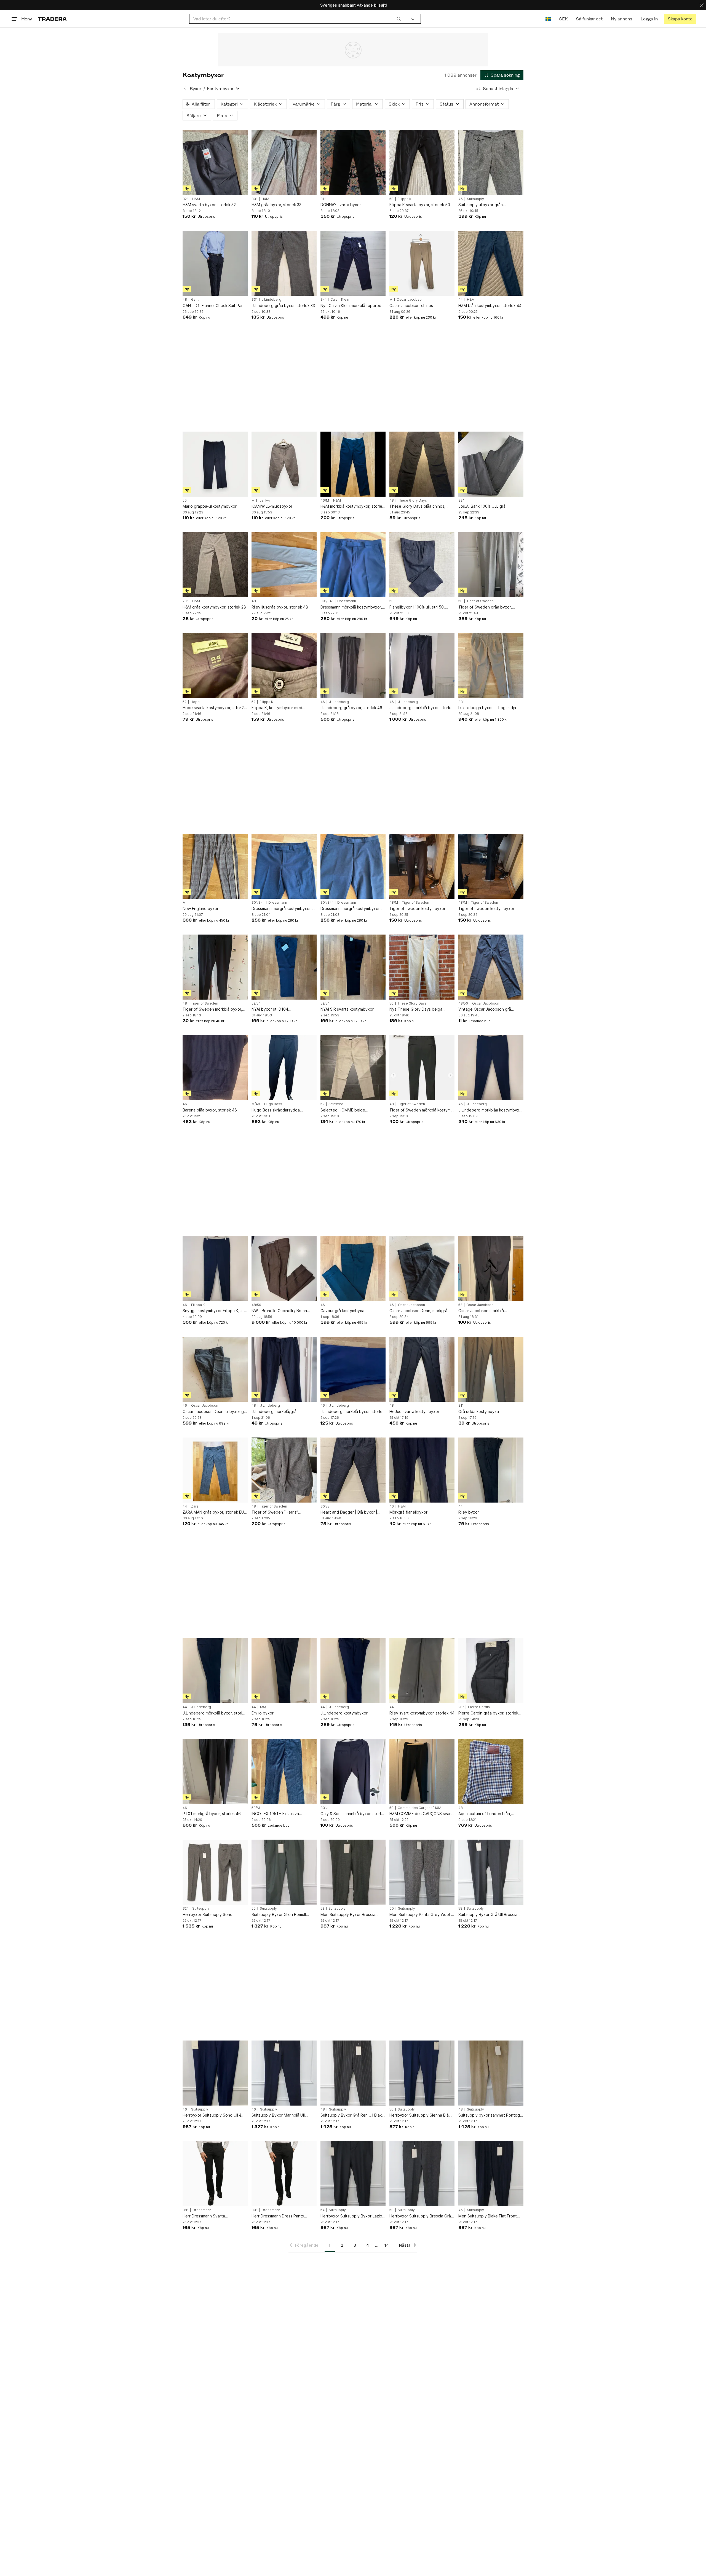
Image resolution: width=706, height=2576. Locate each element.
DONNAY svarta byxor (341, 205)
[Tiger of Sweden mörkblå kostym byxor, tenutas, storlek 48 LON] (422, 1068)
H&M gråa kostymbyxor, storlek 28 (214, 607)
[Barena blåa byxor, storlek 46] (215, 1068)
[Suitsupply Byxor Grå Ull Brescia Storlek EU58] (491, 1872)
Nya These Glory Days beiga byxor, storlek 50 (416, 1009)
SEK (563, 19)
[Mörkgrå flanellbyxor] (422, 1470)
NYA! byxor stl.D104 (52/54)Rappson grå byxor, (277, 1009)
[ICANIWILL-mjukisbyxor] (284, 464)
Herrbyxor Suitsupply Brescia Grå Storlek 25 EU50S (420, 2216)
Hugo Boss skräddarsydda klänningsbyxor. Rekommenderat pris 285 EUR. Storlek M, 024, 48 (281, 1110)
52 (184, 702)
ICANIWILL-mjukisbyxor (272, 506)
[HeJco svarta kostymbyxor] (422, 1369)
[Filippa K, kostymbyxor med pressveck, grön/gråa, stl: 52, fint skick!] (284, 666)
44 (461, 300)
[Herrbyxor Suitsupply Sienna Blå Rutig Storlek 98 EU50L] (422, 2073)
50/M (256, 1808)
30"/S (325, 1506)
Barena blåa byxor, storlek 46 (210, 1110)
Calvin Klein (340, 300)
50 (391, 199)
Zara (195, 1506)
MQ (263, 1707)
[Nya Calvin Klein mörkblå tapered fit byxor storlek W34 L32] (353, 263)
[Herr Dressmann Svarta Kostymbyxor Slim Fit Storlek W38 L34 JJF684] (215, 2174)
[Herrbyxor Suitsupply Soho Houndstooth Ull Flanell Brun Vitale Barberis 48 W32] (215, 1872)
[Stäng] (702, 5)
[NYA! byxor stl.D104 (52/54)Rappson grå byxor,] (284, 967)
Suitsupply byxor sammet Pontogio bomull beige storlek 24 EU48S (491, 2115)
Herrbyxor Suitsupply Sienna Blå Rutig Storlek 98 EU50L (419, 2115)
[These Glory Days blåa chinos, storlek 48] (422, 464)
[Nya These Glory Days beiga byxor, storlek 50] (422, 967)
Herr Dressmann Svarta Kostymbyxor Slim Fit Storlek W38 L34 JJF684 (214, 2216)
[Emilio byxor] (284, 1671)
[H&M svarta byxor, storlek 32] (215, 163)
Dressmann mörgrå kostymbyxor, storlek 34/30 (282, 909)
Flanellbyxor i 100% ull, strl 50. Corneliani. (417, 607)
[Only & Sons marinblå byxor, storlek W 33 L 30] (353, 1772)
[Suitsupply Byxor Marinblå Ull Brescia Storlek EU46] (284, 2073)
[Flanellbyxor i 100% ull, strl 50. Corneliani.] (422, 565)
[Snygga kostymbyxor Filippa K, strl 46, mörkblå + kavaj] (215, 1269)
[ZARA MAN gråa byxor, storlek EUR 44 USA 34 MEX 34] (215, 1470)
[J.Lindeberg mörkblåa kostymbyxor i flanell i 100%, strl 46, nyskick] (491, 1068)
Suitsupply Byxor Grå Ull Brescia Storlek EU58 (488, 1915)
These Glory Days (412, 500)
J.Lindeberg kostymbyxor (344, 1713)
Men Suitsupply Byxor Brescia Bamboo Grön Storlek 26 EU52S (350, 1915)
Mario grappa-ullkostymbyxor (210, 506)
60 (392, 1909)
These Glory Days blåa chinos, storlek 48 (417, 506)
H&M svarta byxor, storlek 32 (209, 205)
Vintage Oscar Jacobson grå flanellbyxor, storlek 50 (485, 1009)
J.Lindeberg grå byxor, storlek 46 (351, 708)
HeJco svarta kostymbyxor (414, 1411)
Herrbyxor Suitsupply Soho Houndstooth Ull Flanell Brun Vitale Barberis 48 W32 (214, 1915)
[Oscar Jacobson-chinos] (422, 263)
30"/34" (327, 601)
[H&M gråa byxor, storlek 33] (284, 163)
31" (323, 199)
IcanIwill (265, 500)
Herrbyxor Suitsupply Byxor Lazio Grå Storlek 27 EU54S (351, 2216)
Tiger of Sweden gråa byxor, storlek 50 (485, 607)
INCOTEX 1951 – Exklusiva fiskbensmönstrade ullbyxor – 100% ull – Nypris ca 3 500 (284, 1814)
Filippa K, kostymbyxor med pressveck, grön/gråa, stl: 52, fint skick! (282, 708)
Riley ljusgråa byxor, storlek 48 (280, 607)
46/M (325, 500)
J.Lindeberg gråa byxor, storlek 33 (283, 305)
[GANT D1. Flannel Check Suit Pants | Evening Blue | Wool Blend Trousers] (215, 263)
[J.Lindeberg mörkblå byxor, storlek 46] (422, 666)
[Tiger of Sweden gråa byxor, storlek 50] (491, 565)
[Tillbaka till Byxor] (185, 88)
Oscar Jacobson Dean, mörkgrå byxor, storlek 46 (418, 1311)
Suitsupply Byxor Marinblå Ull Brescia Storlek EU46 (278, 2115)
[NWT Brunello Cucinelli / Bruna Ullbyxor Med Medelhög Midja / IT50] (284, 1269)
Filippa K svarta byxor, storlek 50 (420, 205)
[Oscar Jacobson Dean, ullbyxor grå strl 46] (215, 1369)
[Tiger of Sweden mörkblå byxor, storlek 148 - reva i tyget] (215, 967)
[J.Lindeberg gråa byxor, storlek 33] (284, 263)
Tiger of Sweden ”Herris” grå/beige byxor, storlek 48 (277, 1512)
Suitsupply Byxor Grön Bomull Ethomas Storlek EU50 (279, 1915)
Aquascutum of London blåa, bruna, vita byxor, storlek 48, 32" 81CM (489, 1814)
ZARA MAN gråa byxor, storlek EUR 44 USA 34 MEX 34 (215, 1512)
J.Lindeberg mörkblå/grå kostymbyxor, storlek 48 (274, 1412)
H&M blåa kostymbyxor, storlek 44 (490, 305)
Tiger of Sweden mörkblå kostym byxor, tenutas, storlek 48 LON (420, 1110)
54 (323, 2210)
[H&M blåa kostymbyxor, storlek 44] (491, 263)
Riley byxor (469, 1512)
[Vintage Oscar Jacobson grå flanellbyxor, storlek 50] (491, 967)
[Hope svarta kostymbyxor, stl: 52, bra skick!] (215, 666)
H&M (196, 199)
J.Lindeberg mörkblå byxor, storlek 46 (421, 708)
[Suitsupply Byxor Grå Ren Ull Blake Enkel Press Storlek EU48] (353, 2073)
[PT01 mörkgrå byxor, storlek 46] (215, 1772)
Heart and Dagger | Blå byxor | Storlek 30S (349, 1512)
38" (185, 2210)
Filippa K (405, 199)
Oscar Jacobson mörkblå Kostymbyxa (481, 1311)
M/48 (256, 1104)
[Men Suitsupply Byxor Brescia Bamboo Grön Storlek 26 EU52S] (353, 1872)
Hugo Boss (273, 1104)
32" (185, 199)
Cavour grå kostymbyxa (342, 1311)
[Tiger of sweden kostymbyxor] (422, 866)
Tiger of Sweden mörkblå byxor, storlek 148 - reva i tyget (212, 1009)
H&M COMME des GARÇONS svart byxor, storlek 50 (421, 1814)
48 (185, 300)
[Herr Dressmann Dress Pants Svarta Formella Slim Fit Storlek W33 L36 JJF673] (284, 2174)
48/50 (463, 1003)
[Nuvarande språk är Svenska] (548, 19)
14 (387, 2245)
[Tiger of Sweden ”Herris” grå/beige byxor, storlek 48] (284, 1470)
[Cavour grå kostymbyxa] (353, 1269)
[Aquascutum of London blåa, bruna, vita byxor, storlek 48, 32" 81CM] (491, 1772)
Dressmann (347, 601)
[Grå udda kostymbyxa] (491, 1369)
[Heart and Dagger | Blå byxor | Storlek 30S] (353, 1470)
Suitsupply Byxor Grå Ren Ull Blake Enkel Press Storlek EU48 (352, 2115)
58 (460, 1909)
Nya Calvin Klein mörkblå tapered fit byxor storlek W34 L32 (351, 306)
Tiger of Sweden (480, 601)
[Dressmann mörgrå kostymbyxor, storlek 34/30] (284, 866)
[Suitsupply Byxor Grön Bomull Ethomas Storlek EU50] (284, 1872)
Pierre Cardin (479, 1707)
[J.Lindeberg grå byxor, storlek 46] (353, 666)
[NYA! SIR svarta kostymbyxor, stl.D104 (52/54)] (353, 967)
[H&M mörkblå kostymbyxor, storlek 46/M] (353, 464)
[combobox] (297, 19)
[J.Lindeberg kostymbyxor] (353, 1671)
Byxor (196, 89)
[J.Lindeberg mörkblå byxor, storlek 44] (215, 1671)
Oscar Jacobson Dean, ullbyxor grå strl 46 (215, 1412)
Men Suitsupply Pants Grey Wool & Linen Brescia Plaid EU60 (421, 1915)
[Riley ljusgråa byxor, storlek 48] (284, 565)
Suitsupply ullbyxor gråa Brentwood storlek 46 (481, 205)
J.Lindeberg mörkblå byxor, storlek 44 (215, 1713)
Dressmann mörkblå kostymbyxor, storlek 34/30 (351, 607)
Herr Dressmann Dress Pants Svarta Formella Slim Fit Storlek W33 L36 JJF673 (280, 2216)
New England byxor (200, 909)
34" (323, 300)
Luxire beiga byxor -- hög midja (487, 708)
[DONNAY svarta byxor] (353, 163)
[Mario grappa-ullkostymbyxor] (215, 464)
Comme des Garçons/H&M (419, 1808)
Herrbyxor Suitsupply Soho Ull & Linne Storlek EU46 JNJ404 (212, 2115)
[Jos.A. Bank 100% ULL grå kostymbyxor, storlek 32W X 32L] (491, 464)
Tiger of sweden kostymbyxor (417, 909)
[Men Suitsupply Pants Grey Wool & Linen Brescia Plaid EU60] (422, 1872)
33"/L (325, 1808)
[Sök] (399, 19)
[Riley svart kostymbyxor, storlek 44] (422, 1671)
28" (185, 601)
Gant (195, 300)
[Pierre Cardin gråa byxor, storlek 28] (491, 1671)
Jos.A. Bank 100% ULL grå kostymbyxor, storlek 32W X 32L (488, 506)
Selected (336, 1104)
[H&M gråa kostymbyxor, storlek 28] (215, 565)
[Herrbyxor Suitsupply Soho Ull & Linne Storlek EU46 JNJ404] (215, 2073)
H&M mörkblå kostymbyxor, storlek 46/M (352, 506)
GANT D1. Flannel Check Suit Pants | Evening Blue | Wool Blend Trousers (215, 306)
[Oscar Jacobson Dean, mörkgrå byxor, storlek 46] (422, 1269)
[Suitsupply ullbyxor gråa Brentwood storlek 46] (491, 163)
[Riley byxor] (491, 1470)
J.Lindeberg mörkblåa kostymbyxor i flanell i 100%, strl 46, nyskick (491, 1110)
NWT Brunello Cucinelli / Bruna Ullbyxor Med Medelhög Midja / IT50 (280, 1311)
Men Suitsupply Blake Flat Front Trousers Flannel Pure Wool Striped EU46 (491, 2216)
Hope (195, 702)
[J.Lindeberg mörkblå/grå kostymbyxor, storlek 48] (284, 1369)
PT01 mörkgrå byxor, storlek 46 (212, 1814)
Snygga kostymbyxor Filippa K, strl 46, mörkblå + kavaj (214, 1311)
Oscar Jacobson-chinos (411, 305)
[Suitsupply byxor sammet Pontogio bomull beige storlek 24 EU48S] (491, 2073)
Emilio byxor (263, 1713)
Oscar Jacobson (410, 300)
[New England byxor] (215, 866)
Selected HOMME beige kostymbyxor (343, 1110)
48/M (394, 903)
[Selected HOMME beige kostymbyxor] (353, 1068)
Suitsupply (475, 199)
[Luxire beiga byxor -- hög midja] (491, 666)
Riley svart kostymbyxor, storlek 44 (422, 1713)
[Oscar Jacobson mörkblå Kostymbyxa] (491, 1269)
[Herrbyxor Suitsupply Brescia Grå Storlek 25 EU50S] (422, 2174)
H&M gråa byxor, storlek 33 (276, 205)
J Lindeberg (271, 300)
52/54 (256, 1003)
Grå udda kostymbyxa (479, 1411)
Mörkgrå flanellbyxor (408, 1512)
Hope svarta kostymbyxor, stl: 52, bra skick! (214, 708)
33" (254, 199)
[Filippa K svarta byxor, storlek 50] (422, 163)
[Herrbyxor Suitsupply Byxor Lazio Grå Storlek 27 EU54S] (353, 2174)
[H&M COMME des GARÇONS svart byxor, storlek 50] (422, 1772)
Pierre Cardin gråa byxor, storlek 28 (488, 1713)
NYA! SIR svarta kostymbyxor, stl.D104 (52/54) (347, 1009)
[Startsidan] (52, 19)
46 (461, 199)
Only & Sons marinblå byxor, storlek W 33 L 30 (353, 1814)
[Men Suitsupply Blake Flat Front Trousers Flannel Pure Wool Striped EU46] (491, 2174)
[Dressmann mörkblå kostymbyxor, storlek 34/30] (353, 565)
